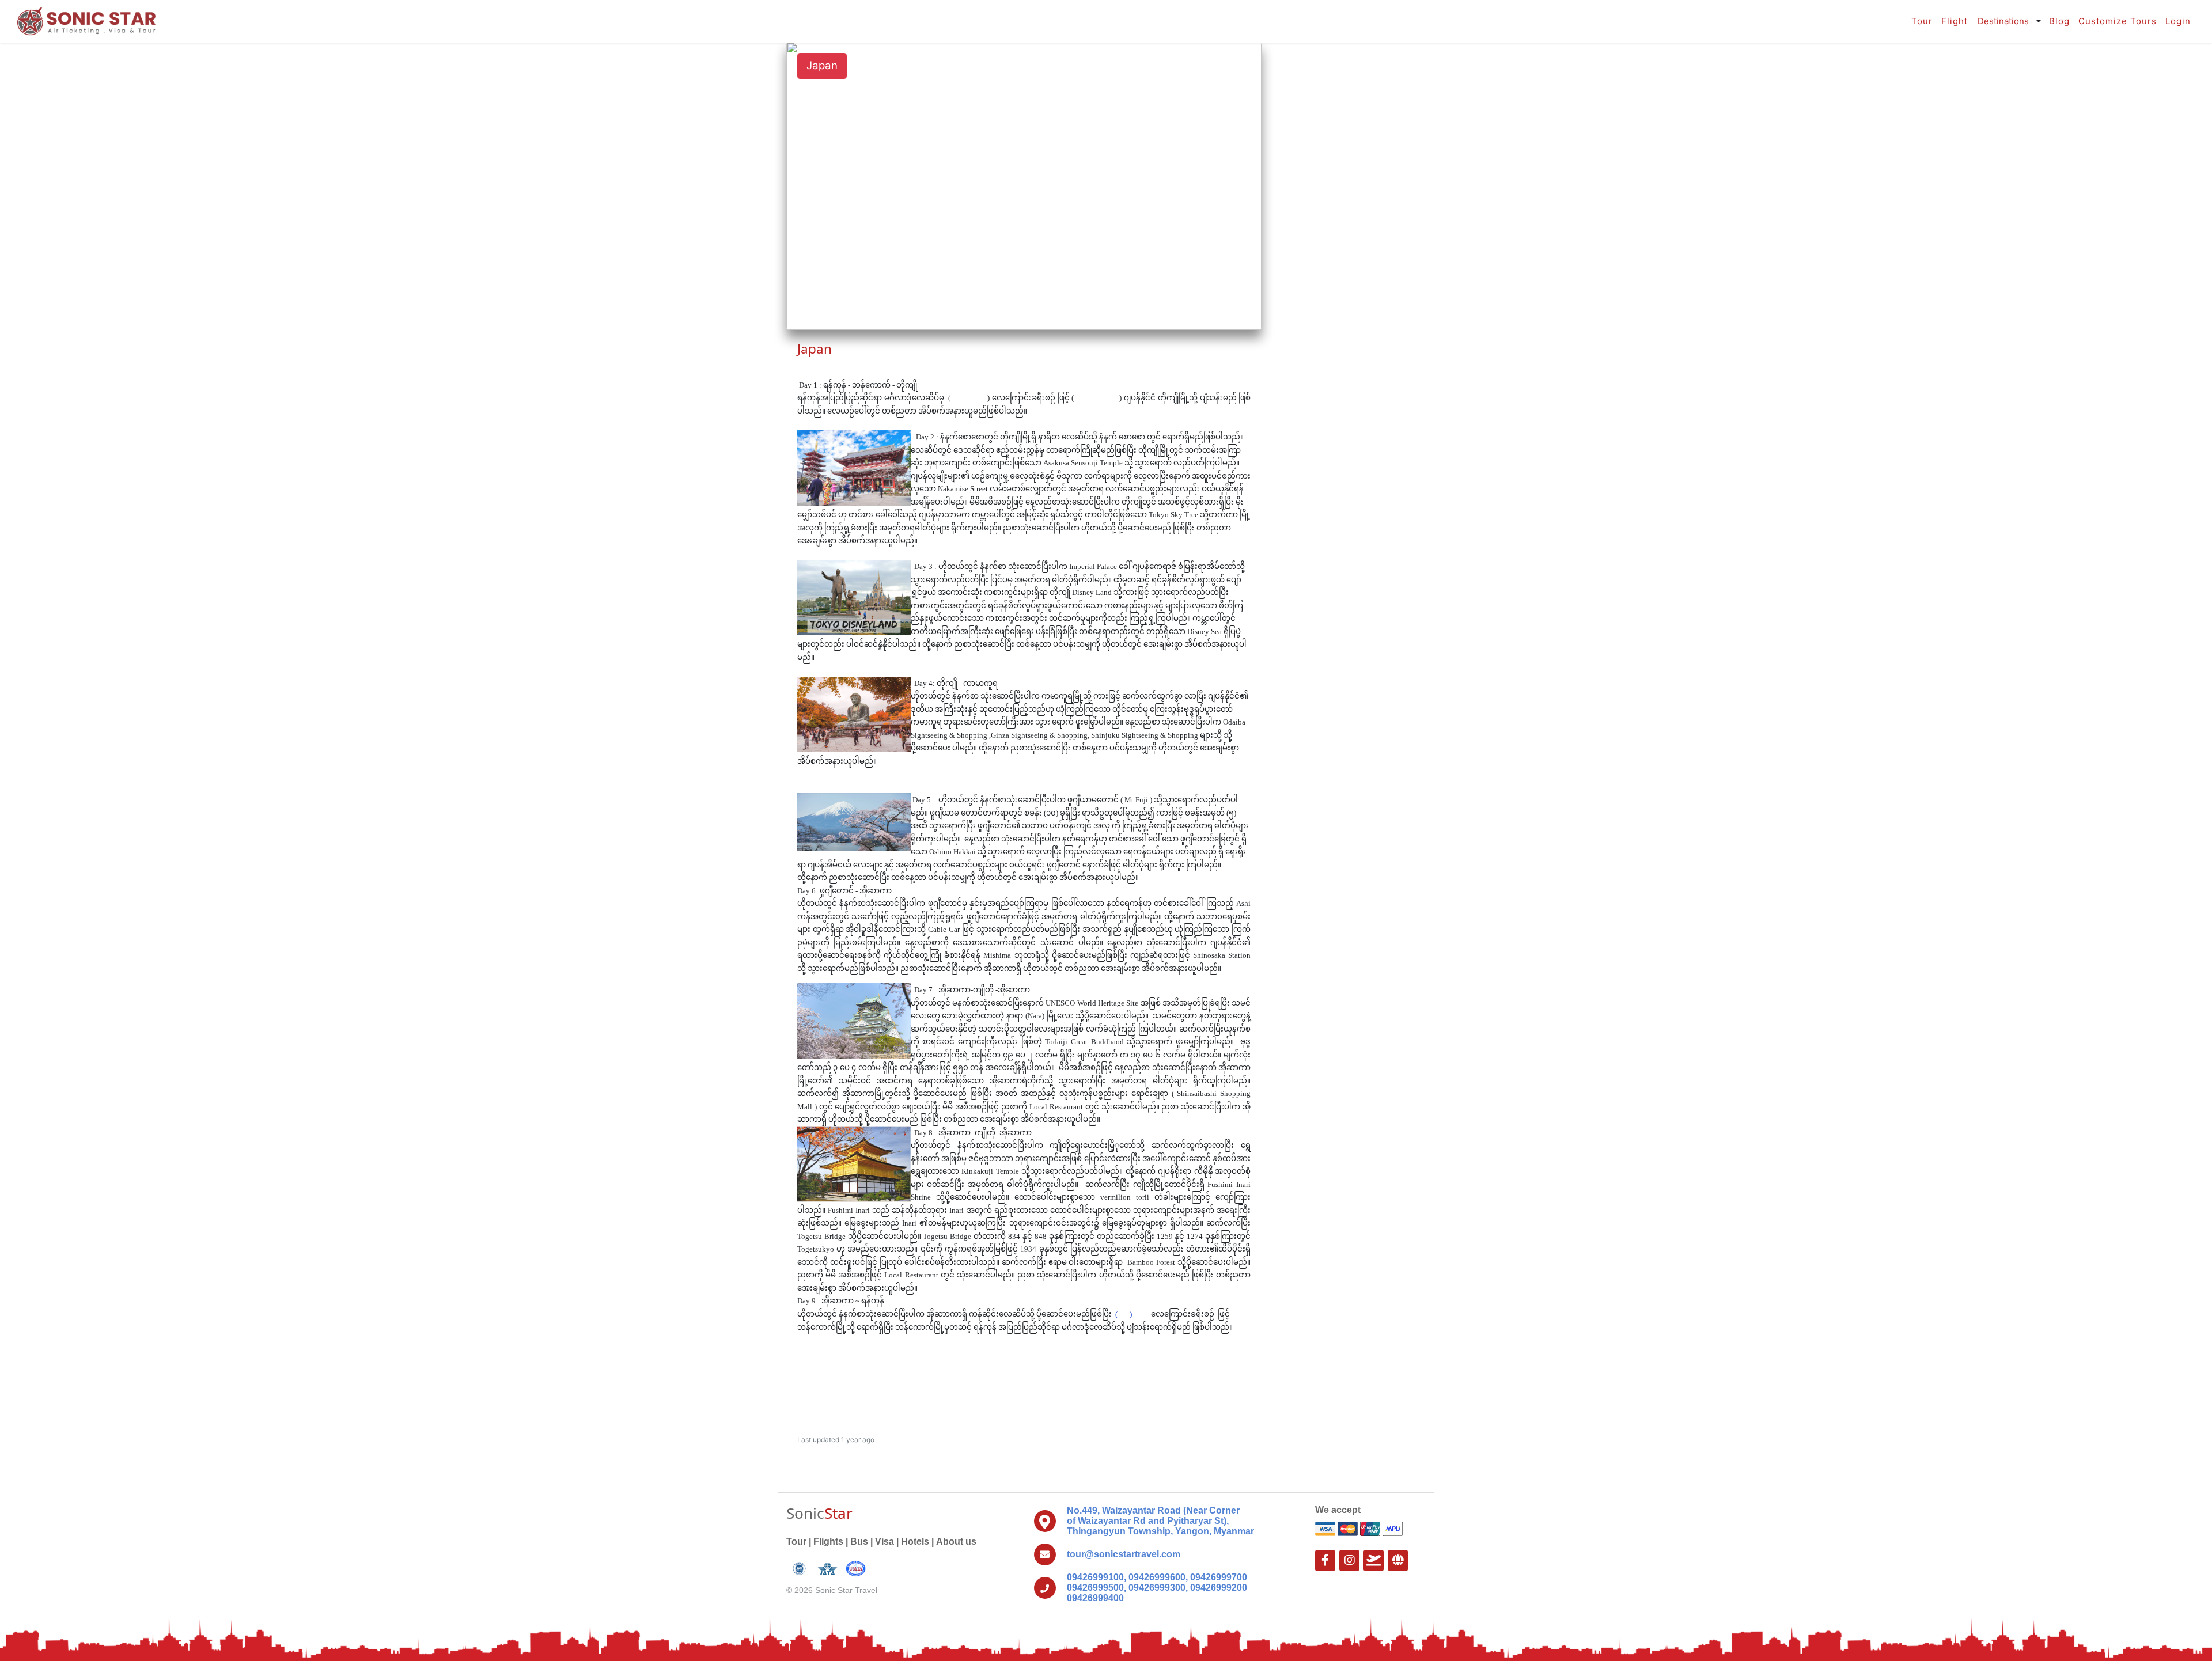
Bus (859, 1541)
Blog (2059, 21)
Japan (822, 65)
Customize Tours (2118, 21)
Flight (1955, 21)
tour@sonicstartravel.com (1124, 1554)
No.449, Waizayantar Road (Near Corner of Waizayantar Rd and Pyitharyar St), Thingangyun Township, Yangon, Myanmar (1160, 1521)
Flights (828, 1541)
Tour (1922, 21)
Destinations (2003, 21)
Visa (885, 1541)
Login (2178, 21)
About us (956, 1541)
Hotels (915, 1541)
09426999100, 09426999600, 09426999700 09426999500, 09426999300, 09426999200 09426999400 (1157, 1588)
